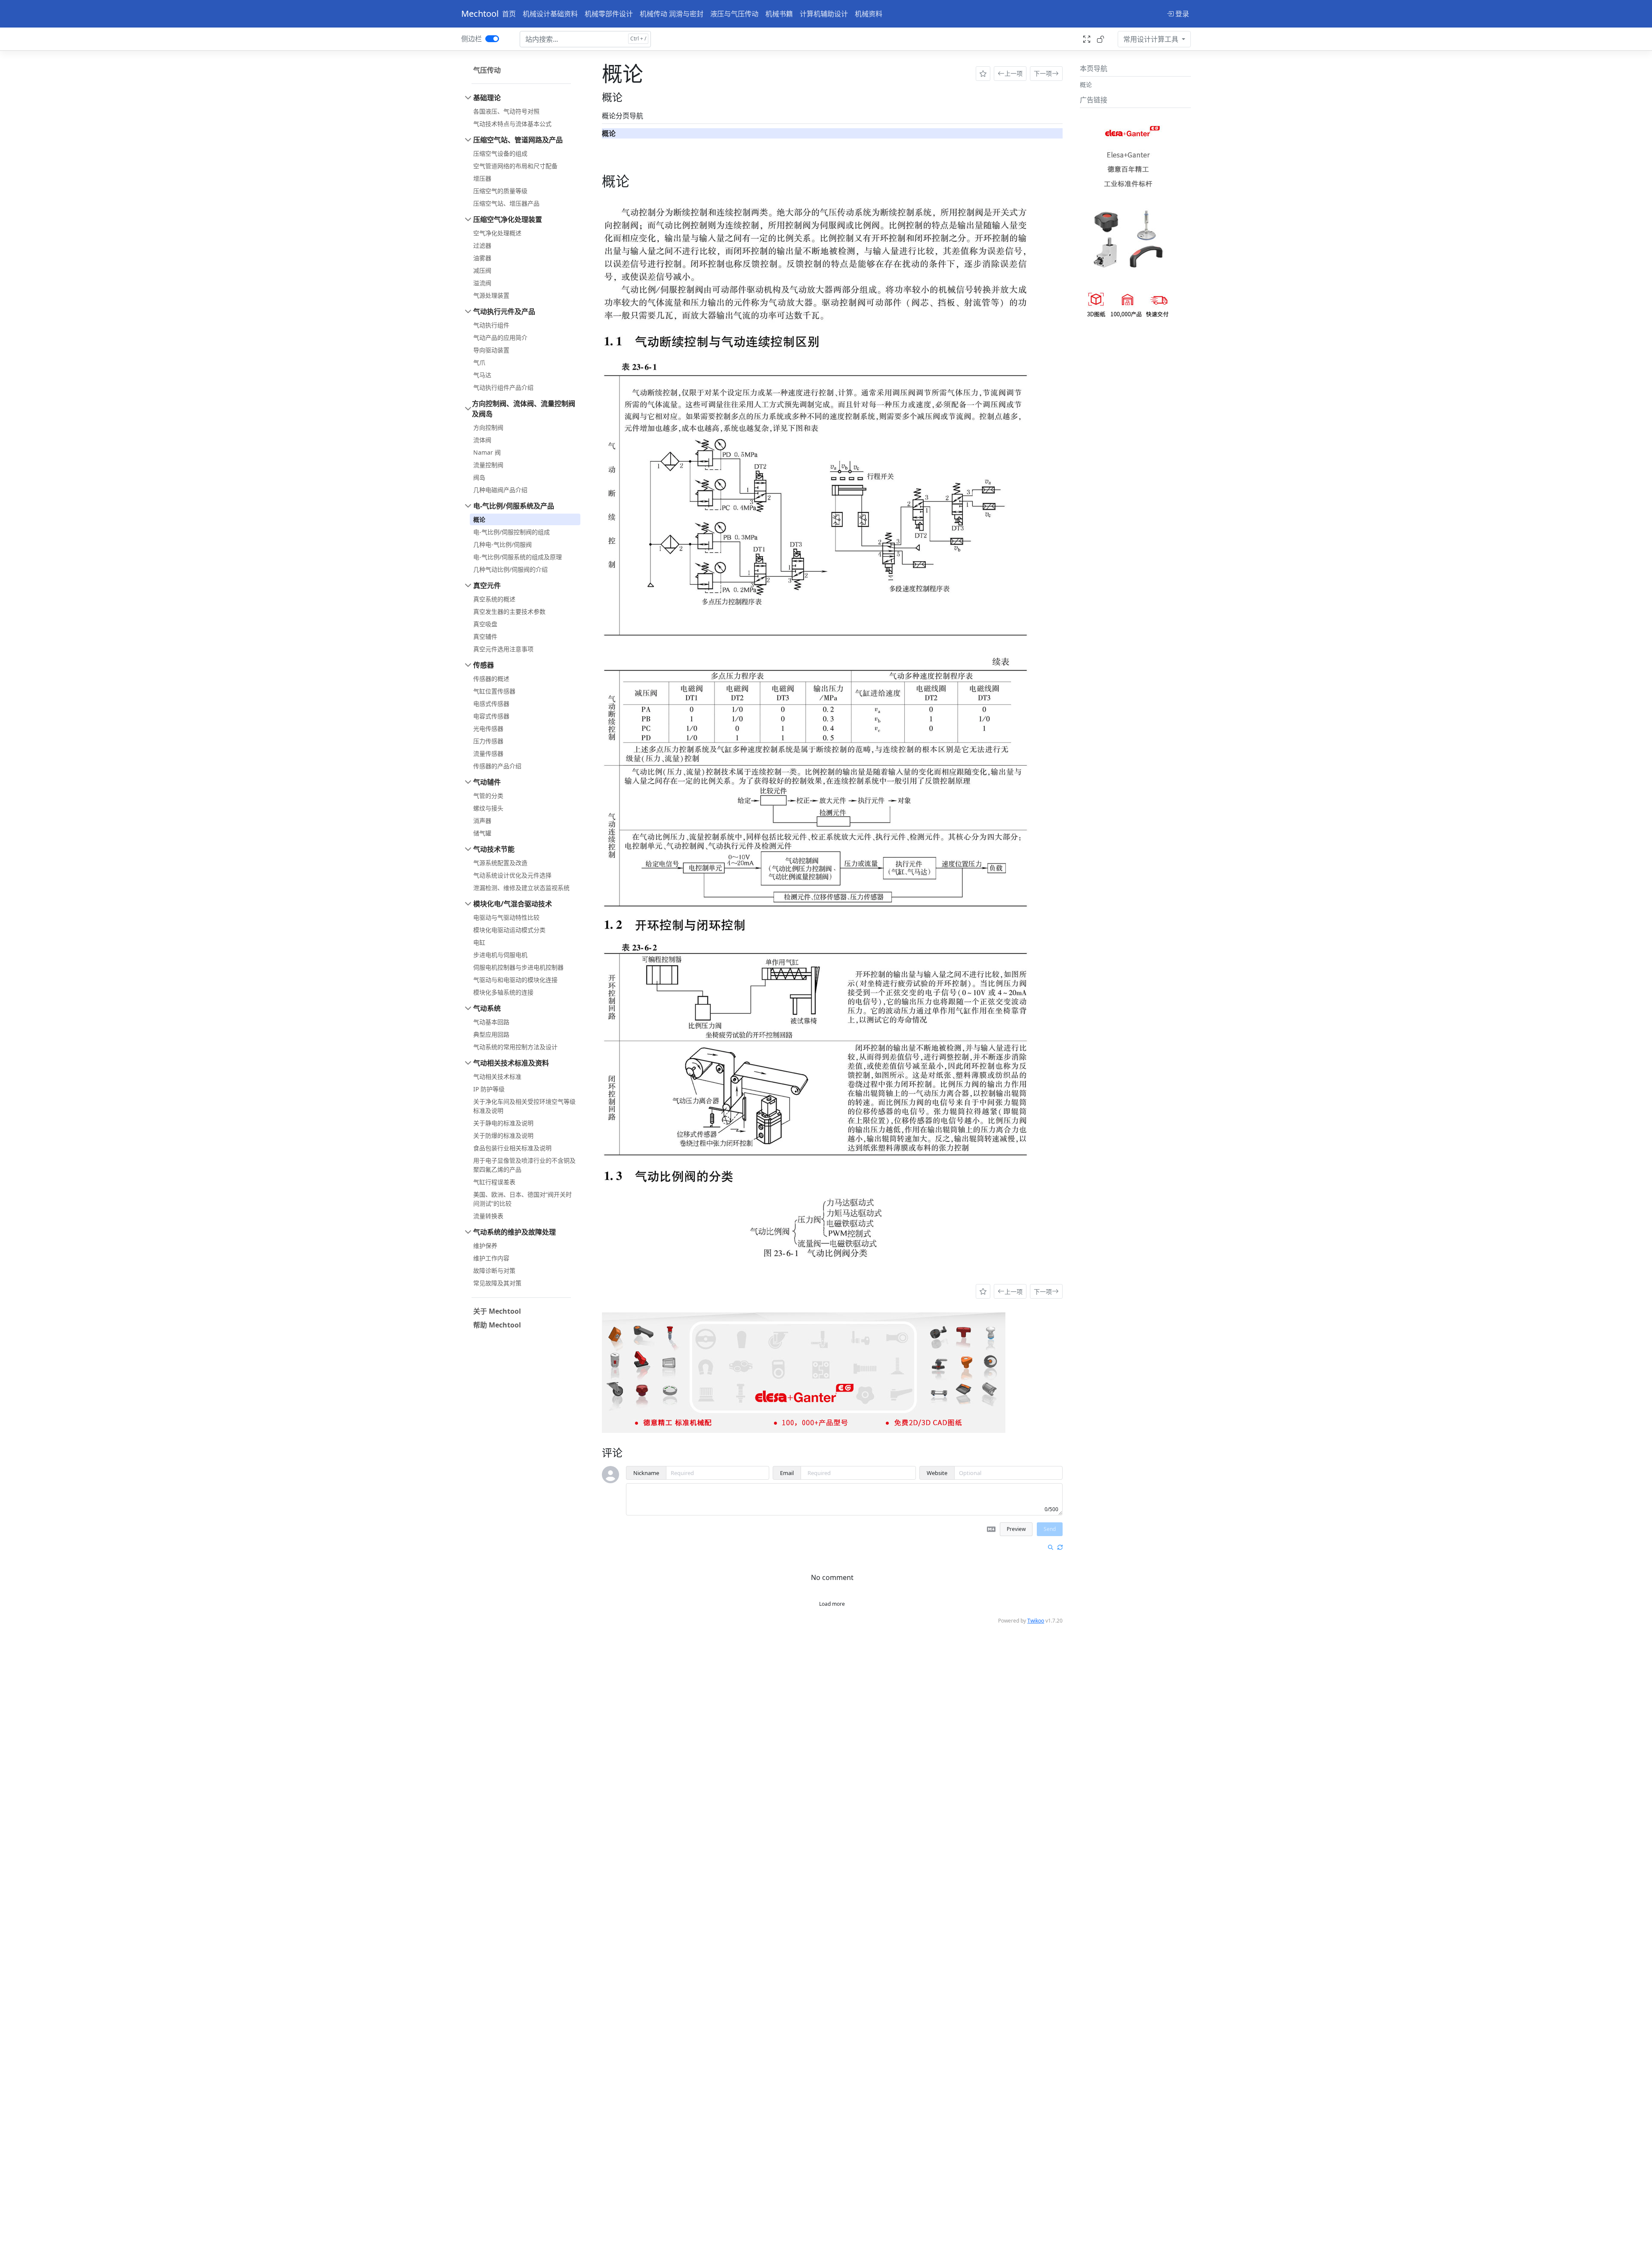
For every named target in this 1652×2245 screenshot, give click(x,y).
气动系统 (487, 1008)
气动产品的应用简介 (500, 337)
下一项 (1043, 73)
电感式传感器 (491, 704)
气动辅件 (487, 782)
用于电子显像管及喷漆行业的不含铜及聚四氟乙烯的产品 (524, 1165)
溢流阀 (482, 283)
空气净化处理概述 (497, 233)
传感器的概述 (491, 679)
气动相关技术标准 (497, 1076)
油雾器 (482, 258)
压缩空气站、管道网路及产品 (518, 140)
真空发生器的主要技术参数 (509, 611)
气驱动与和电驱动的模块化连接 (515, 980)
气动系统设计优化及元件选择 (512, 875)
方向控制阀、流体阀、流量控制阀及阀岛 (524, 409)
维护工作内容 (491, 1258)
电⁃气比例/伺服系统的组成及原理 (518, 557)
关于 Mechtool (497, 1311)
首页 (509, 14)
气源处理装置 (491, 295)
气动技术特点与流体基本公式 (512, 124)
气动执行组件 (491, 325)
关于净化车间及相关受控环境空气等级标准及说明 (524, 1106)
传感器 (484, 665)
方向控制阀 (488, 427)
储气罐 (482, 833)
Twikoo (1036, 1621)
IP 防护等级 (489, 1089)
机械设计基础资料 (550, 14)
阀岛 (479, 477)
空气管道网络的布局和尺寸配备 (515, 166)
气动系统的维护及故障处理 (515, 1232)
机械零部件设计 (609, 14)
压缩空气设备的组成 (500, 153)
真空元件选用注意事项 (503, 649)
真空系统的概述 (494, 599)
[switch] (492, 39)
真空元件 (487, 585)
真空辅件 (485, 636)
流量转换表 (488, 1216)
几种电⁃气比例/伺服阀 (502, 544)
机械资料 (869, 14)
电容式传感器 (491, 716)
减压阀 (482, 270)
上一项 (1014, 73)
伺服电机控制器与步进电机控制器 (518, 967)
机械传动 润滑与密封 (672, 14)
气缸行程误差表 (494, 1182)
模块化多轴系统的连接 (503, 992)
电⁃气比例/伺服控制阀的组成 (512, 532)
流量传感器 (488, 753)
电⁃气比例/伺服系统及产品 (514, 506)
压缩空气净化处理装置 (508, 219)
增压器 (482, 178)
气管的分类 (488, 796)
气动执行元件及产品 (504, 311)
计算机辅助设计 (824, 14)
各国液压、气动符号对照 (506, 111)
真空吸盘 (485, 624)
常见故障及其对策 (497, 1283)
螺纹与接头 (488, 808)
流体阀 (482, 440)
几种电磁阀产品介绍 (500, 490)
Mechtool (480, 14)
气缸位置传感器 (494, 691)
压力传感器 (488, 741)
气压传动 (487, 70)
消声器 (482, 821)
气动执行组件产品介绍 (503, 387)
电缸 (479, 942)
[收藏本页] (983, 74)
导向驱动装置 (491, 350)
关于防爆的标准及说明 (503, 1135)
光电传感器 (488, 728)
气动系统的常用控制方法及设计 (515, 1047)
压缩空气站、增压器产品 (506, 203)
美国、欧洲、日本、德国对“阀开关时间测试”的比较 (522, 1199)
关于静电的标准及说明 (503, 1123)
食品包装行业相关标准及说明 (512, 1148)
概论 (479, 519)
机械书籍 (779, 14)
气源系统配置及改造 (500, 863)
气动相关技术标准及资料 (511, 1063)
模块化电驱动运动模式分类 (509, 930)
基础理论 (487, 98)
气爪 (479, 362)
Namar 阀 (487, 452)
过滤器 (482, 245)
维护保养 (485, 1246)
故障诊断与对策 (494, 1270)
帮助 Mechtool (497, 1325)
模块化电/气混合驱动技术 (513, 904)
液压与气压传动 (734, 14)
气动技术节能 (494, 849)
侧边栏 (472, 39)
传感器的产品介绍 (497, 766)
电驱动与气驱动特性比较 (506, 917)
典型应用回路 (491, 1034)
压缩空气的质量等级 (500, 191)
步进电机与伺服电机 (500, 955)
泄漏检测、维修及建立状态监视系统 (521, 888)
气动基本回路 (491, 1022)
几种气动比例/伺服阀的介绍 (510, 569)
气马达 (482, 375)
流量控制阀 (488, 465)
